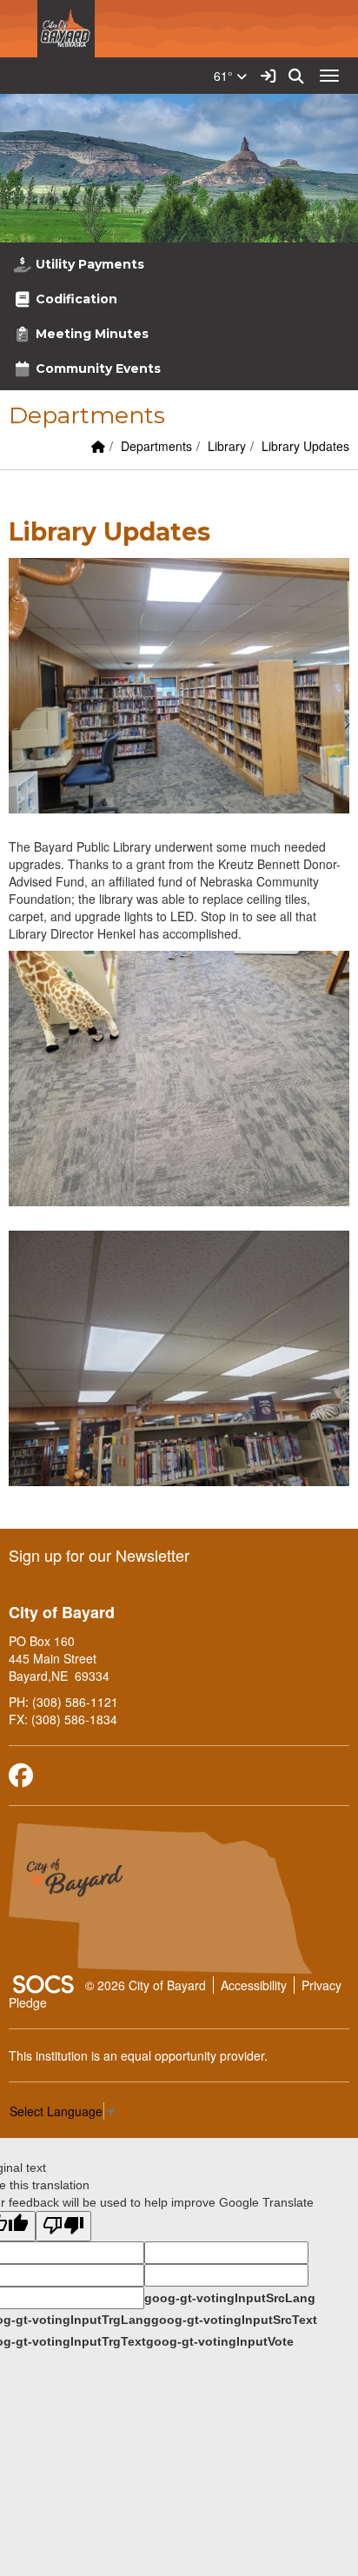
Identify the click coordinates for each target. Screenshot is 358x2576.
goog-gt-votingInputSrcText (234, 2320)
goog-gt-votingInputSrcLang (230, 2298)
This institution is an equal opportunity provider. (138, 2055)
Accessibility (254, 1985)
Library (227, 446)
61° (225, 76)
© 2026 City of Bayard (146, 1985)
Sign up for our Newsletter (99, 1555)
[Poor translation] (63, 2226)
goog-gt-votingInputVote (220, 2341)
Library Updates (305, 446)
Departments (156, 446)
